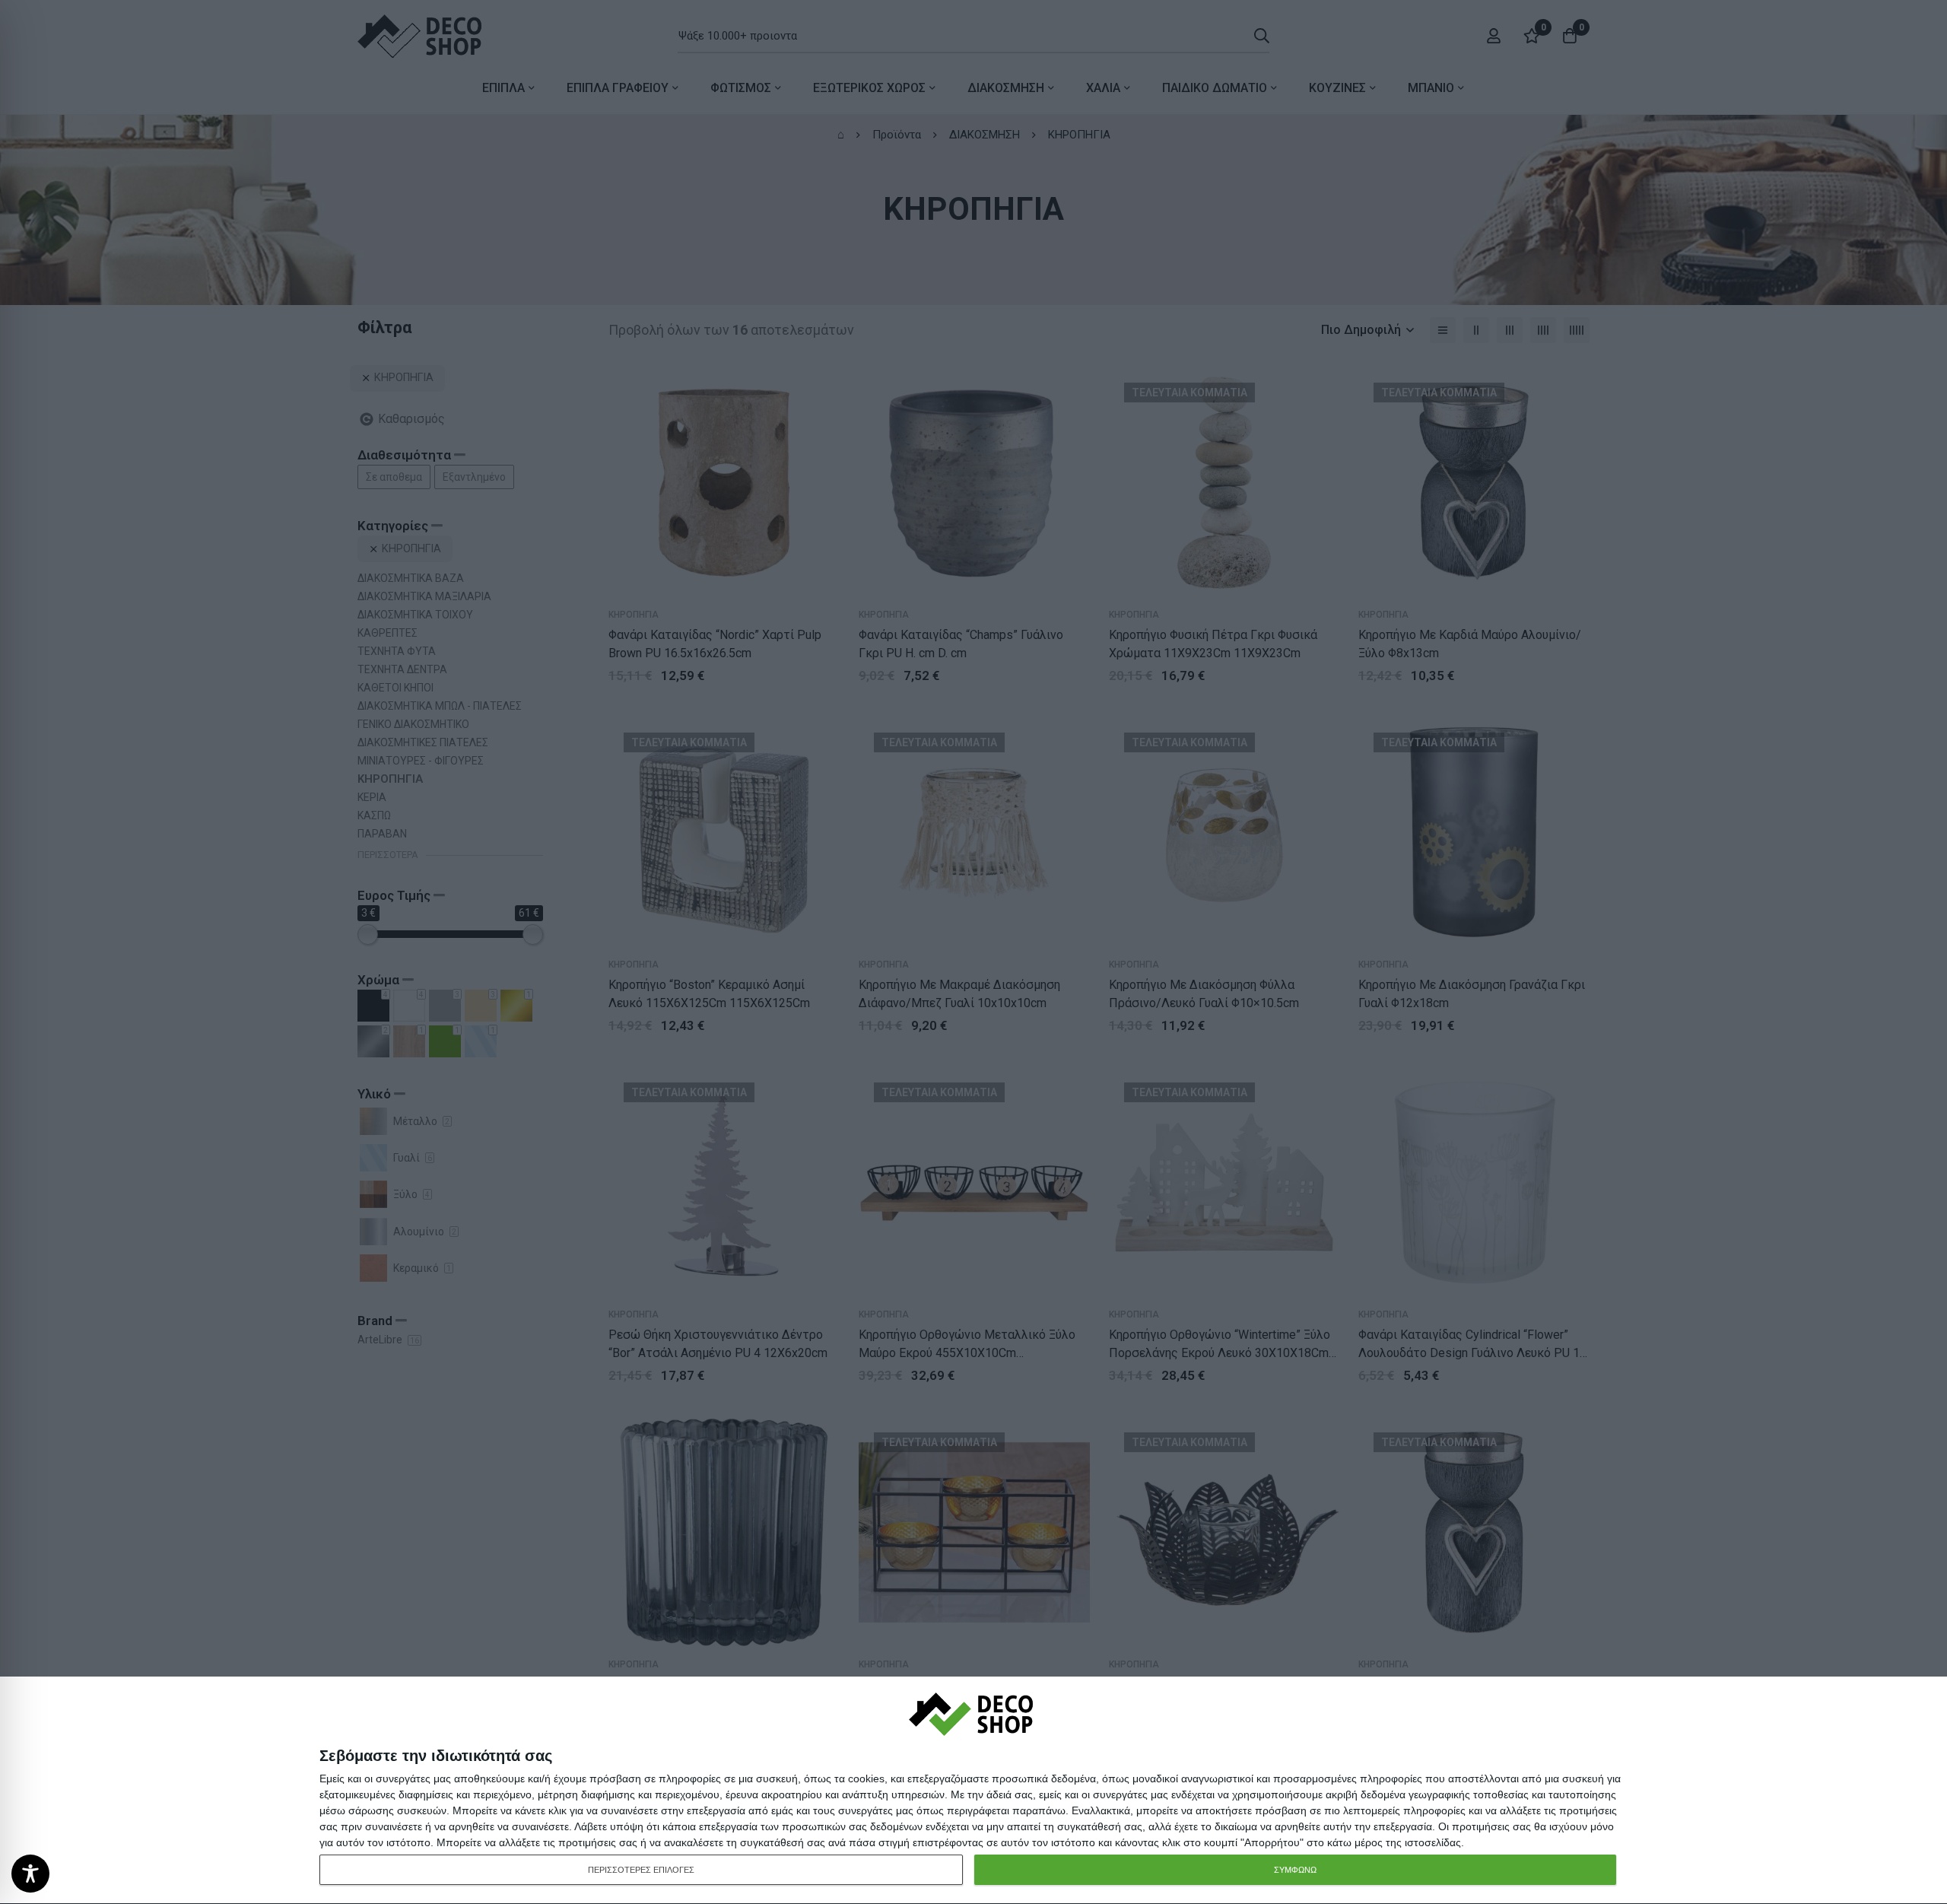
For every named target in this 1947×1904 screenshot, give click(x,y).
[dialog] (973, 1791)
